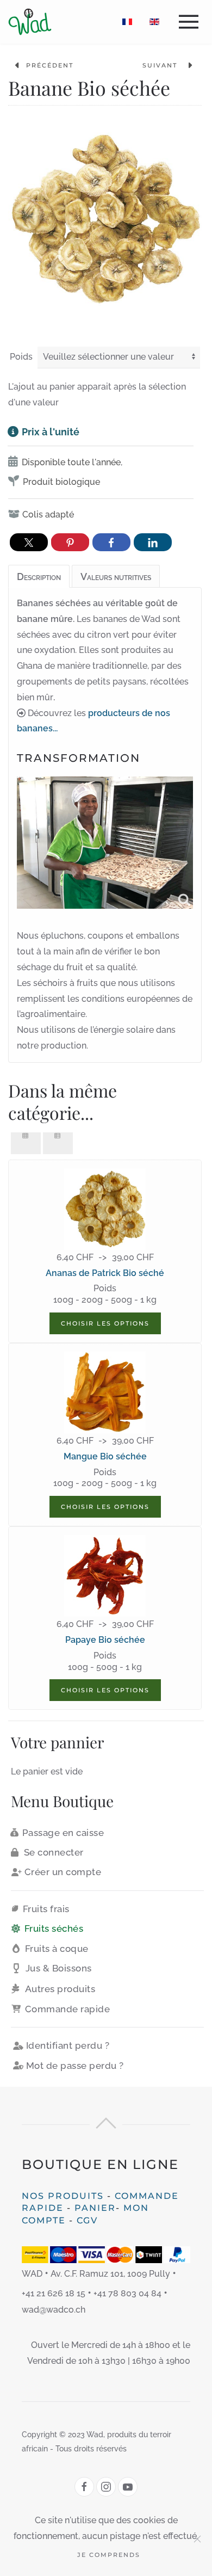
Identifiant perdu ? (68, 2045)
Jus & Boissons (59, 1968)
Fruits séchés (54, 1928)
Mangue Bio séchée (105, 1456)
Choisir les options (105, 1323)
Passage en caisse (63, 1833)
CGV (87, 2220)
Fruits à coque (57, 1949)
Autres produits (60, 1989)
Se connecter (54, 1852)
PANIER (95, 2208)
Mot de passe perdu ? (75, 2066)
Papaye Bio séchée (105, 1640)
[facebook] (84, 2487)
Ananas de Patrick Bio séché (105, 1273)
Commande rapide (68, 2009)
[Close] (197, 2539)
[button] (191, 22)
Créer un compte (63, 1872)
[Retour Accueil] (30, 22)
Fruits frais (46, 1909)
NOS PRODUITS (63, 2196)
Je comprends (109, 2555)
